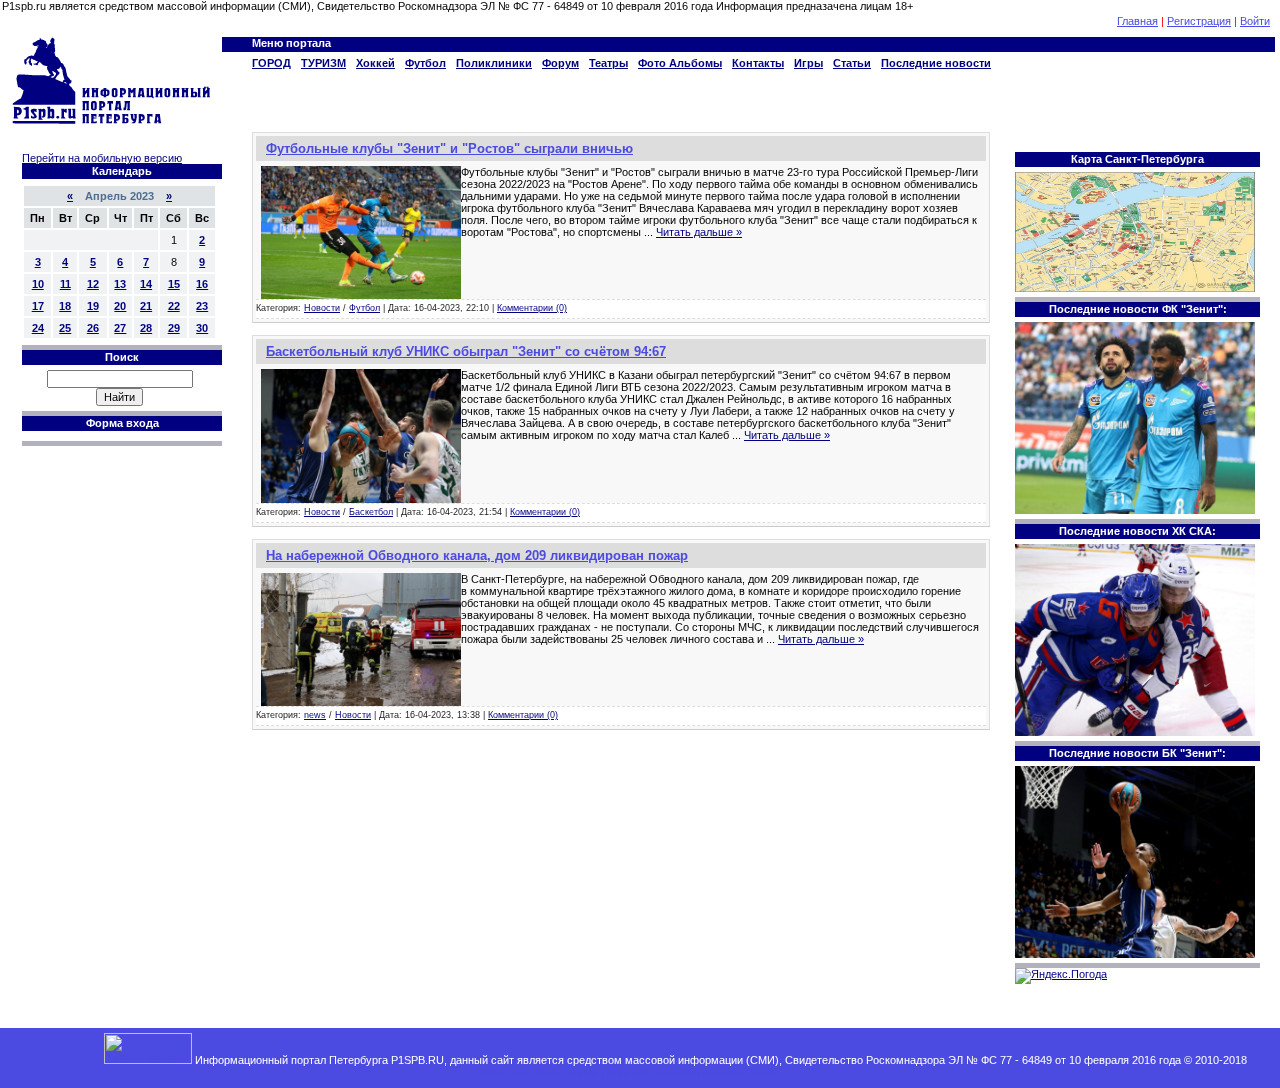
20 (120, 306)
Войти (1255, 21)
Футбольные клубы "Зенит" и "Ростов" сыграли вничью (449, 148)
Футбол (364, 308)
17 (38, 306)
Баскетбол (371, 512)
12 (93, 284)
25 (65, 328)
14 (146, 284)
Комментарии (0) (532, 308)
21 (146, 306)
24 (38, 328)
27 (120, 328)
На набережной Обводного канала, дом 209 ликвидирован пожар (477, 555)
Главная (1137, 21)
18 (65, 306)
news (315, 715)
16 (202, 284)
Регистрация (1199, 21)
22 (174, 306)
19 (93, 306)
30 (202, 328)
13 (120, 284)
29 (174, 328)
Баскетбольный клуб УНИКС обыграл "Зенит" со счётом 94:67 (466, 351)
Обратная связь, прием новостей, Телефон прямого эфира (630, 1072)
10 (38, 284)
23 (202, 306)
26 (93, 328)
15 (174, 284)
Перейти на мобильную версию (102, 158)
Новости (322, 308)
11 (65, 284)
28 (146, 328)
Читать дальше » (699, 232)
